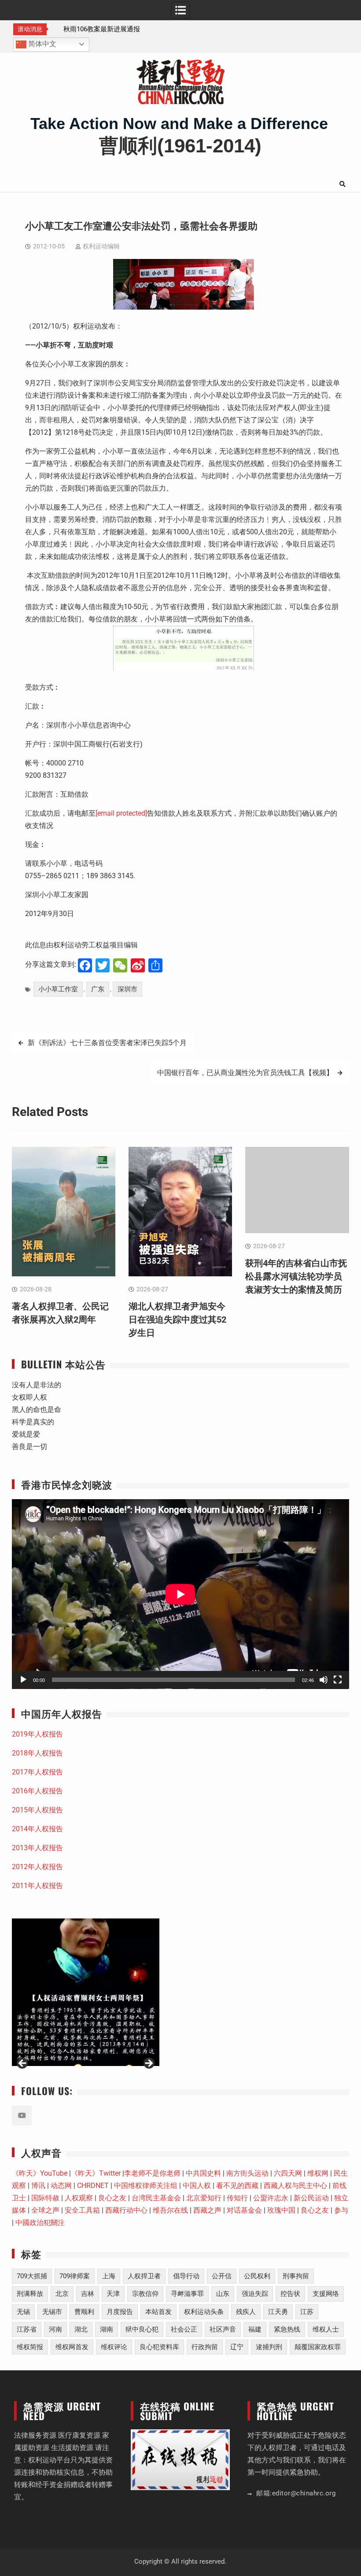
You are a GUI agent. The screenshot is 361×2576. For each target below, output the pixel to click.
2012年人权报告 (37, 1867)
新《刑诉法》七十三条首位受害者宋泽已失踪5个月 (107, 1043)
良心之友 (112, 2198)
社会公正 (184, 2329)
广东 (98, 989)
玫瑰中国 (281, 2210)
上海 (109, 2276)
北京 (62, 2294)
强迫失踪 (255, 2294)
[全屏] (338, 1680)
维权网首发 (72, 2347)
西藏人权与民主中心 (295, 2186)
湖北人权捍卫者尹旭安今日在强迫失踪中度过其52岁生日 (177, 1319)
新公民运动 (311, 2198)
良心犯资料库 (159, 2347)
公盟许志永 (271, 2198)
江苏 (307, 2312)
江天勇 (278, 2312)
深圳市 (127, 989)
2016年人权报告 (37, 1791)
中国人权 (197, 2186)
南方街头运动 (247, 2173)
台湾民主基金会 (156, 2198)
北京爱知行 (204, 2198)
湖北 (81, 2329)
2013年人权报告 (37, 1848)
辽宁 (237, 2347)
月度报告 (120, 2312)
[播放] (23, 1680)
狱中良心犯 (142, 2329)
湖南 (107, 2329)
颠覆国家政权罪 (318, 2347)
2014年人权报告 (37, 1829)
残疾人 (246, 2312)
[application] (180, 1594)
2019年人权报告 (37, 1734)
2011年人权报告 (37, 1886)
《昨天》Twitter (96, 2173)
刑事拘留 (296, 2276)
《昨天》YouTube (40, 2173)
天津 (113, 2294)
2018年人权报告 (37, 1753)
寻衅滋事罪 (187, 2294)
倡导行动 (186, 2276)
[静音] (324, 1680)
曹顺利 (84, 2312)
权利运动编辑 (101, 246)
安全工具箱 (82, 2210)
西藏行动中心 (126, 2210)
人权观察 (79, 2198)
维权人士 (326, 2329)
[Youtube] (22, 2116)
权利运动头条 (204, 2312)
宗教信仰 (145, 2294)
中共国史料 (203, 2173)
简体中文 (41, 44)
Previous (23, 2064)
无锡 (23, 2312)
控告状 (290, 2294)
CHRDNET (93, 2186)
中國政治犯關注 (40, 2223)
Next (148, 2064)
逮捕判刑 (269, 2347)
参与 (341, 2210)
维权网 (318, 2173)
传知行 (237, 2198)
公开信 (222, 2276)
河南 (55, 2329)
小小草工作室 (58, 989)
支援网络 (326, 2294)
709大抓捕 (32, 2276)
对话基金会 (244, 2210)
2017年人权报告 (37, 1772)
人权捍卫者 (144, 2276)
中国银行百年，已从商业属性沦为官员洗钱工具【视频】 (245, 1073)
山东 (223, 2294)
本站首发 (158, 2312)
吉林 (88, 2294)
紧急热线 (287, 2329)
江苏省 (27, 2329)
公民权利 (257, 2276)
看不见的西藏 (237, 2186)
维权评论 (114, 2347)
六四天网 (288, 2173)
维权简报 (30, 2347)
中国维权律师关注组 (146, 2186)
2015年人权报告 (37, 1810)
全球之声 (45, 2210)
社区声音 (223, 2329)
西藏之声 (207, 2210)
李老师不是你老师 (152, 2173)
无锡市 (52, 2312)
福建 (255, 2329)
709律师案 (75, 2276)
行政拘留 (205, 2347)
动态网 (61, 2186)
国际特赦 (45, 2198)
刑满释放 (30, 2294)
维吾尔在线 (170, 2210)
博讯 (38, 2186)
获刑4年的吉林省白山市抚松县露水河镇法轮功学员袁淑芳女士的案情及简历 (296, 1276)
